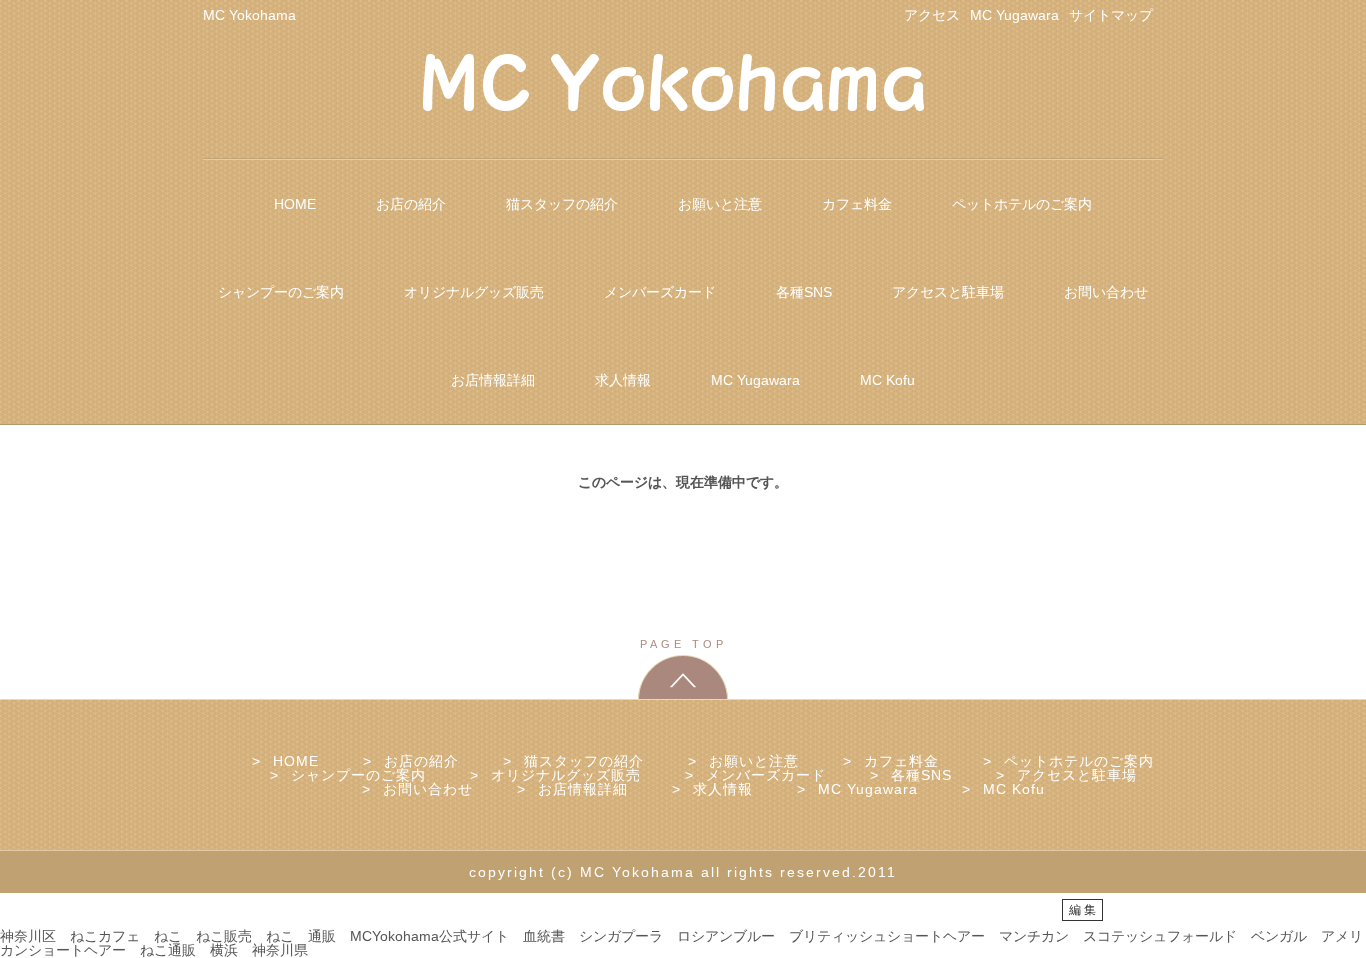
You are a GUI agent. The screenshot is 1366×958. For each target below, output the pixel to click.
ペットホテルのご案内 (1022, 204)
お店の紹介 (411, 204)
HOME (295, 204)
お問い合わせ (1106, 292)
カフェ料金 (857, 204)
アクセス (932, 15)
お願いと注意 (720, 204)
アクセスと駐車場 (948, 292)
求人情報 (623, 380)
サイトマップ (1111, 15)
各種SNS (804, 292)
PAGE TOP (683, 644)
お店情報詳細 (493, 380)
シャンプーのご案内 (281, 292)
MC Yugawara (1014, 15)
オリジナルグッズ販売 (474, 292)
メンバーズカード (660, 292)
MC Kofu (887, 380)
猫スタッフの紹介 (562, 204)
